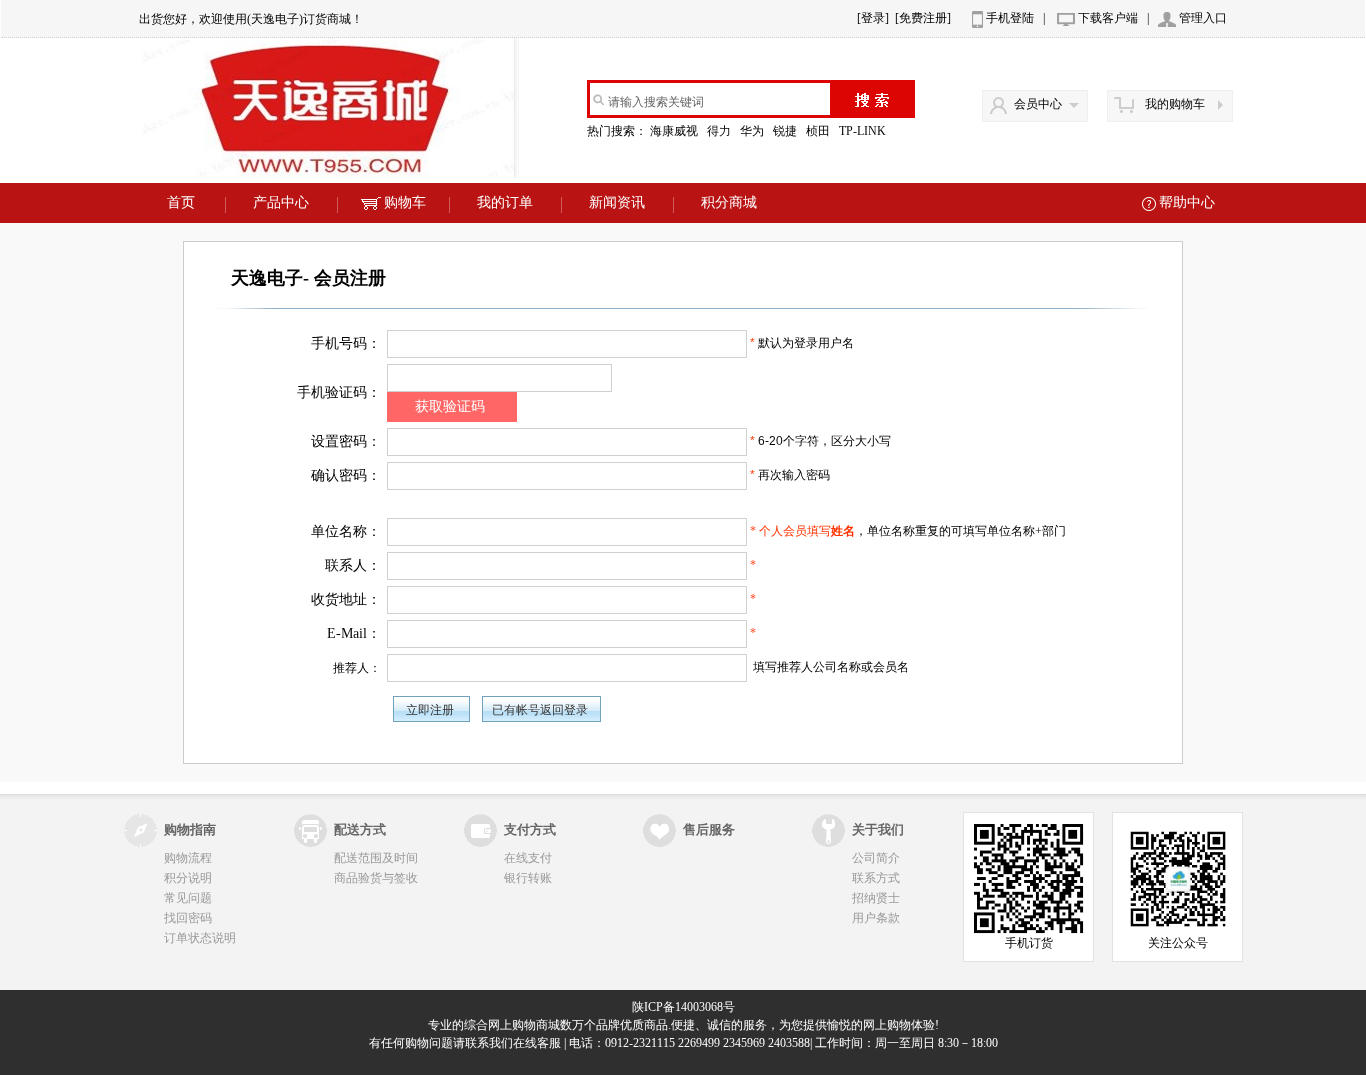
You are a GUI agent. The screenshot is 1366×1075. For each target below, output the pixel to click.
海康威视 (675, 131)
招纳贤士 (876, 898)
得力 (720, 131)
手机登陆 (1010, 18)
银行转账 (528, 878)
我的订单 (505, 202)
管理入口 (1203, 18)
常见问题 (188, 898)
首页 (181, 202)
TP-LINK (864, 131)
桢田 (819, 131)
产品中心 (281, 202)
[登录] (873, 18)
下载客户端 (1108, 18)
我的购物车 (1175, 104)
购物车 (405, 202)
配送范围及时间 (376, 858)
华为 (753, 131)
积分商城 (729, 202)
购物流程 (188, 858)
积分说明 (188, 878)
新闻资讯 (617, 202)
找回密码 (188, 918)
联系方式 (876, 878)
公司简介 (876, 858)
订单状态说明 (200, 938)
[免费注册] (923, 18)
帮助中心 (1187, 202)
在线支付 (528, 858)
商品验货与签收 (376, 878)
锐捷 (786, 131)
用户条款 (876, 918)
